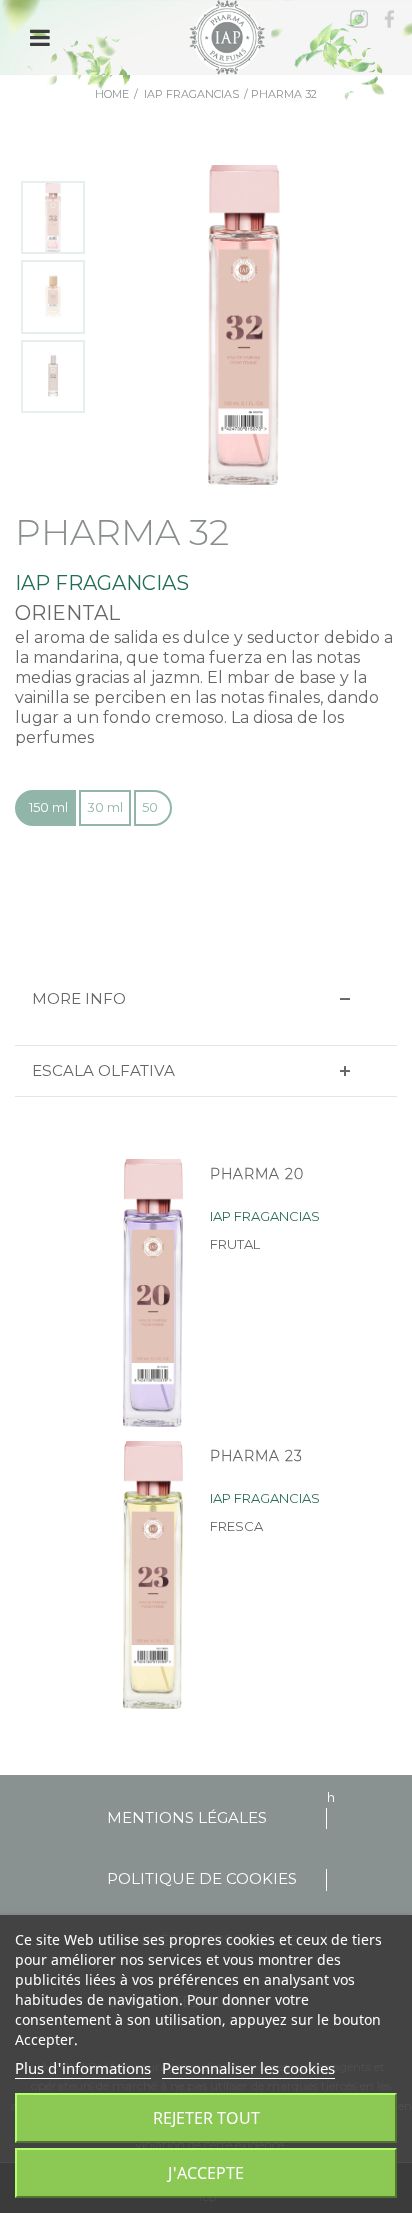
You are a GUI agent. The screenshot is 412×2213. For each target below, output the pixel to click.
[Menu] (40, 38)
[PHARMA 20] (145, 1293)
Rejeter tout (206, 2118)
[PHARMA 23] (145, 1575)
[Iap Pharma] (229, 36)
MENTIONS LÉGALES (187, 1817)
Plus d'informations (83, 2068)
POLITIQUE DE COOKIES (202, 1878)
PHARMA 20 (257, 1174)
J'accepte (206, 2173)
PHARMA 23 (256, 1456)
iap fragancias (191, 94)
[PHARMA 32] (53, 218)
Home (112, 94)
